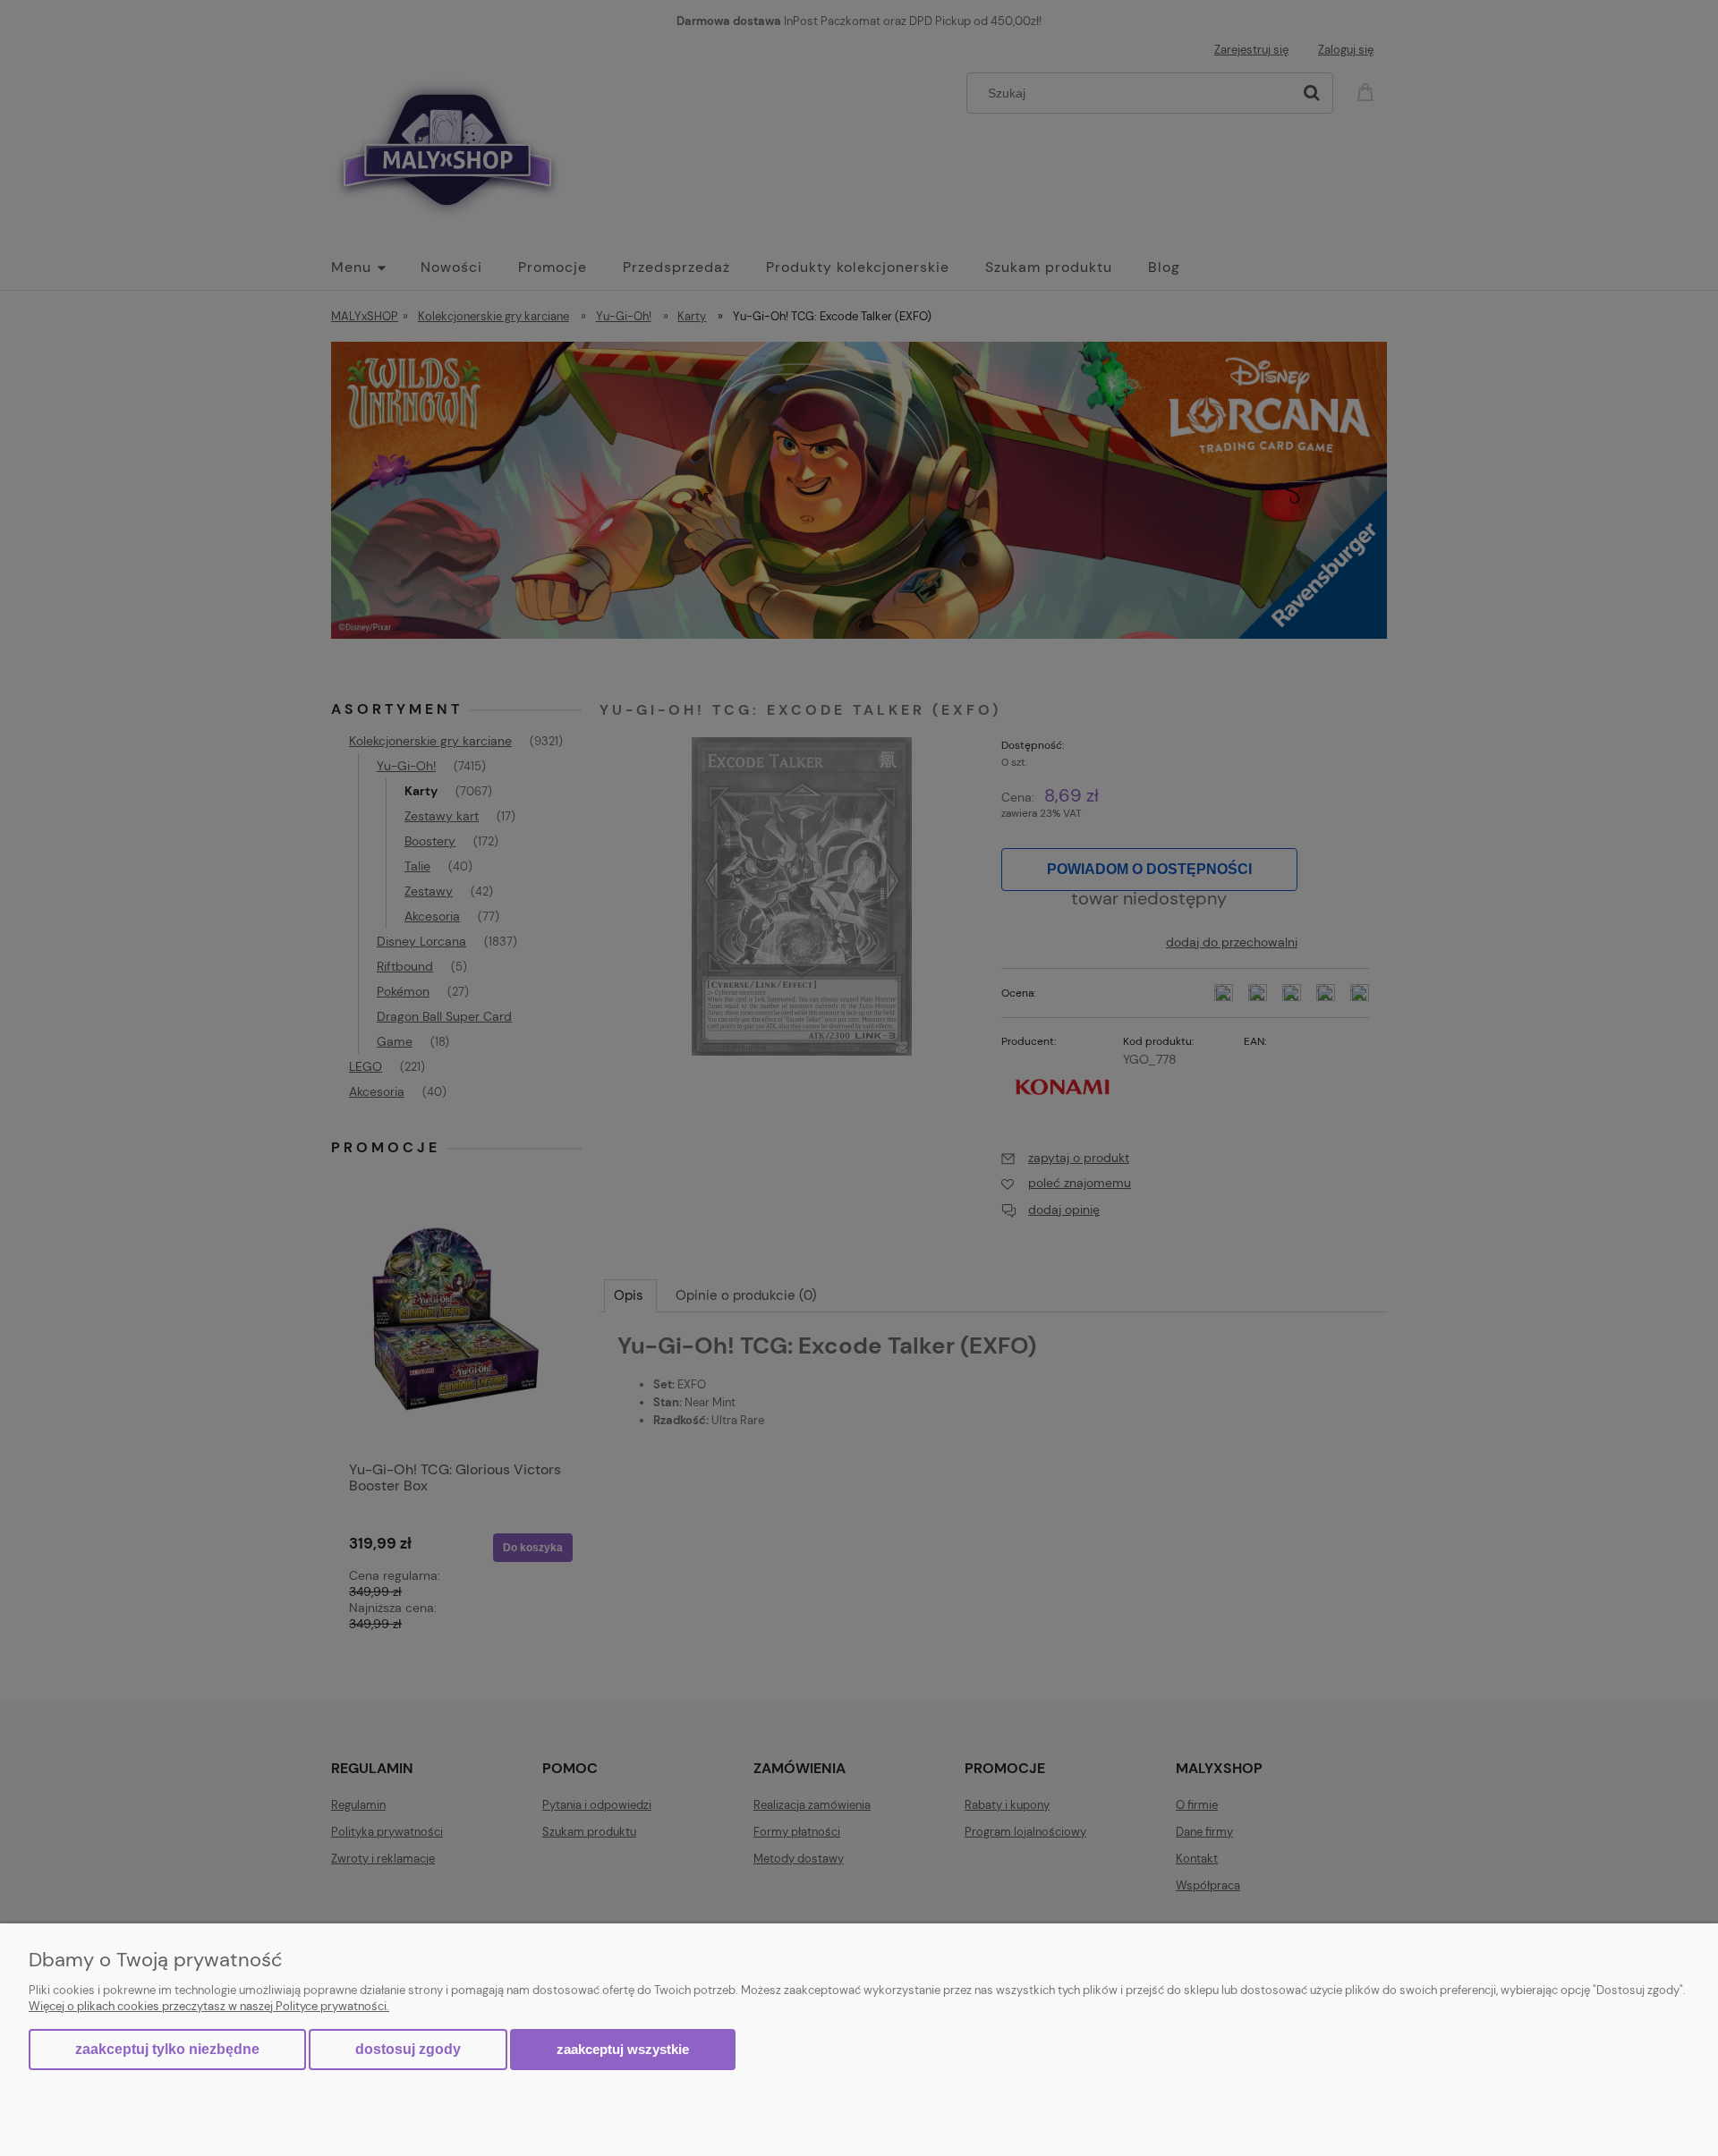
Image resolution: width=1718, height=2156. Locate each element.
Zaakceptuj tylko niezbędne (167, 2049)
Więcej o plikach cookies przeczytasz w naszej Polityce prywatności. (209, 2006)
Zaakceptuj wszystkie (623, 2049)
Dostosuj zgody (408, 2049)
